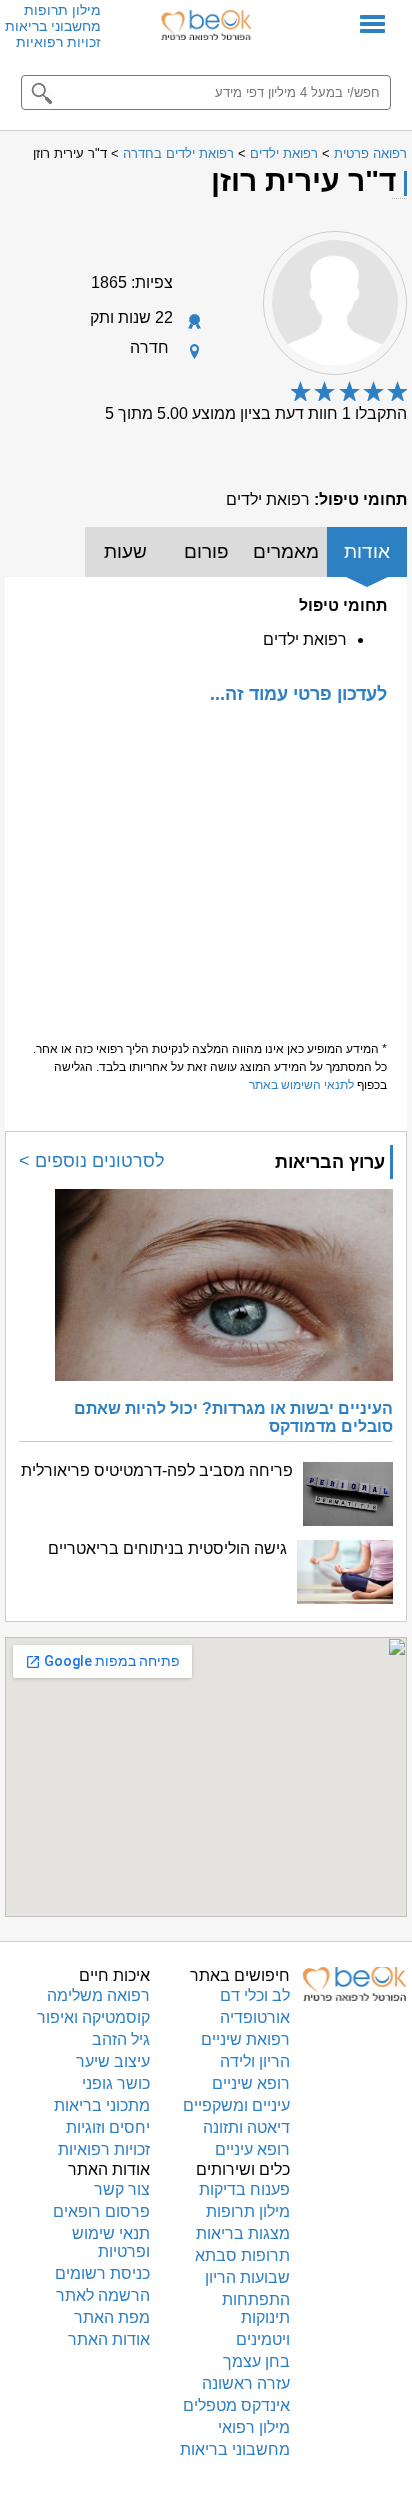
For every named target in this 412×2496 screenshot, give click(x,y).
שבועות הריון (247, 2277)
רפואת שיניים (245, 2039)
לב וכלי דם (255, 1995)
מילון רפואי (254, 2427)
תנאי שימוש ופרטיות (111, 2242)
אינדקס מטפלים (236, 2405)
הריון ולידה (255, 2061)
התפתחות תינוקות (256, 2308)
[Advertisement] (206, 863)
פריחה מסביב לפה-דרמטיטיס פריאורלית (157, 1470)
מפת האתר (112, 2317)
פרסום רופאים (101, 2211)
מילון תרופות (62, 10)
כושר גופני (116, 2083)
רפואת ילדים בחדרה (178, 153)
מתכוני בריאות (102, 2105)
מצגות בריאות (243, 2233)
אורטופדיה (255, 2017)
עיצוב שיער (113, 2061)
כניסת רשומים (102, 2273)
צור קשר (122, 2189)
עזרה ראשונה (246, 2383)
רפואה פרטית (370, 153)
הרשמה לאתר (103, 2295)
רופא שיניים (251, 2083)
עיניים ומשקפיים (236, 2105)
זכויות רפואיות (58, 42)
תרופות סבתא (242, 2255)
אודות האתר (109, 2339)
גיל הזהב (121, 2039)
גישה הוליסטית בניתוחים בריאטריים (167, 1548)
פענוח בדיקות (244, 2189)
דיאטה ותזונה (246, 2127)
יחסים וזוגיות (108, 2127)
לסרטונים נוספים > (92, 1161)
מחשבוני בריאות (53, 26)
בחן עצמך (256, 2361)
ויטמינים (263, 2339)
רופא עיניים (252, 2149)
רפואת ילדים (284, 153)
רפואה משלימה (98, 1995)
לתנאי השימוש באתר (301, 1085)
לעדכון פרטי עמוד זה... (298, 693)
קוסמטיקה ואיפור (93, 2017)
